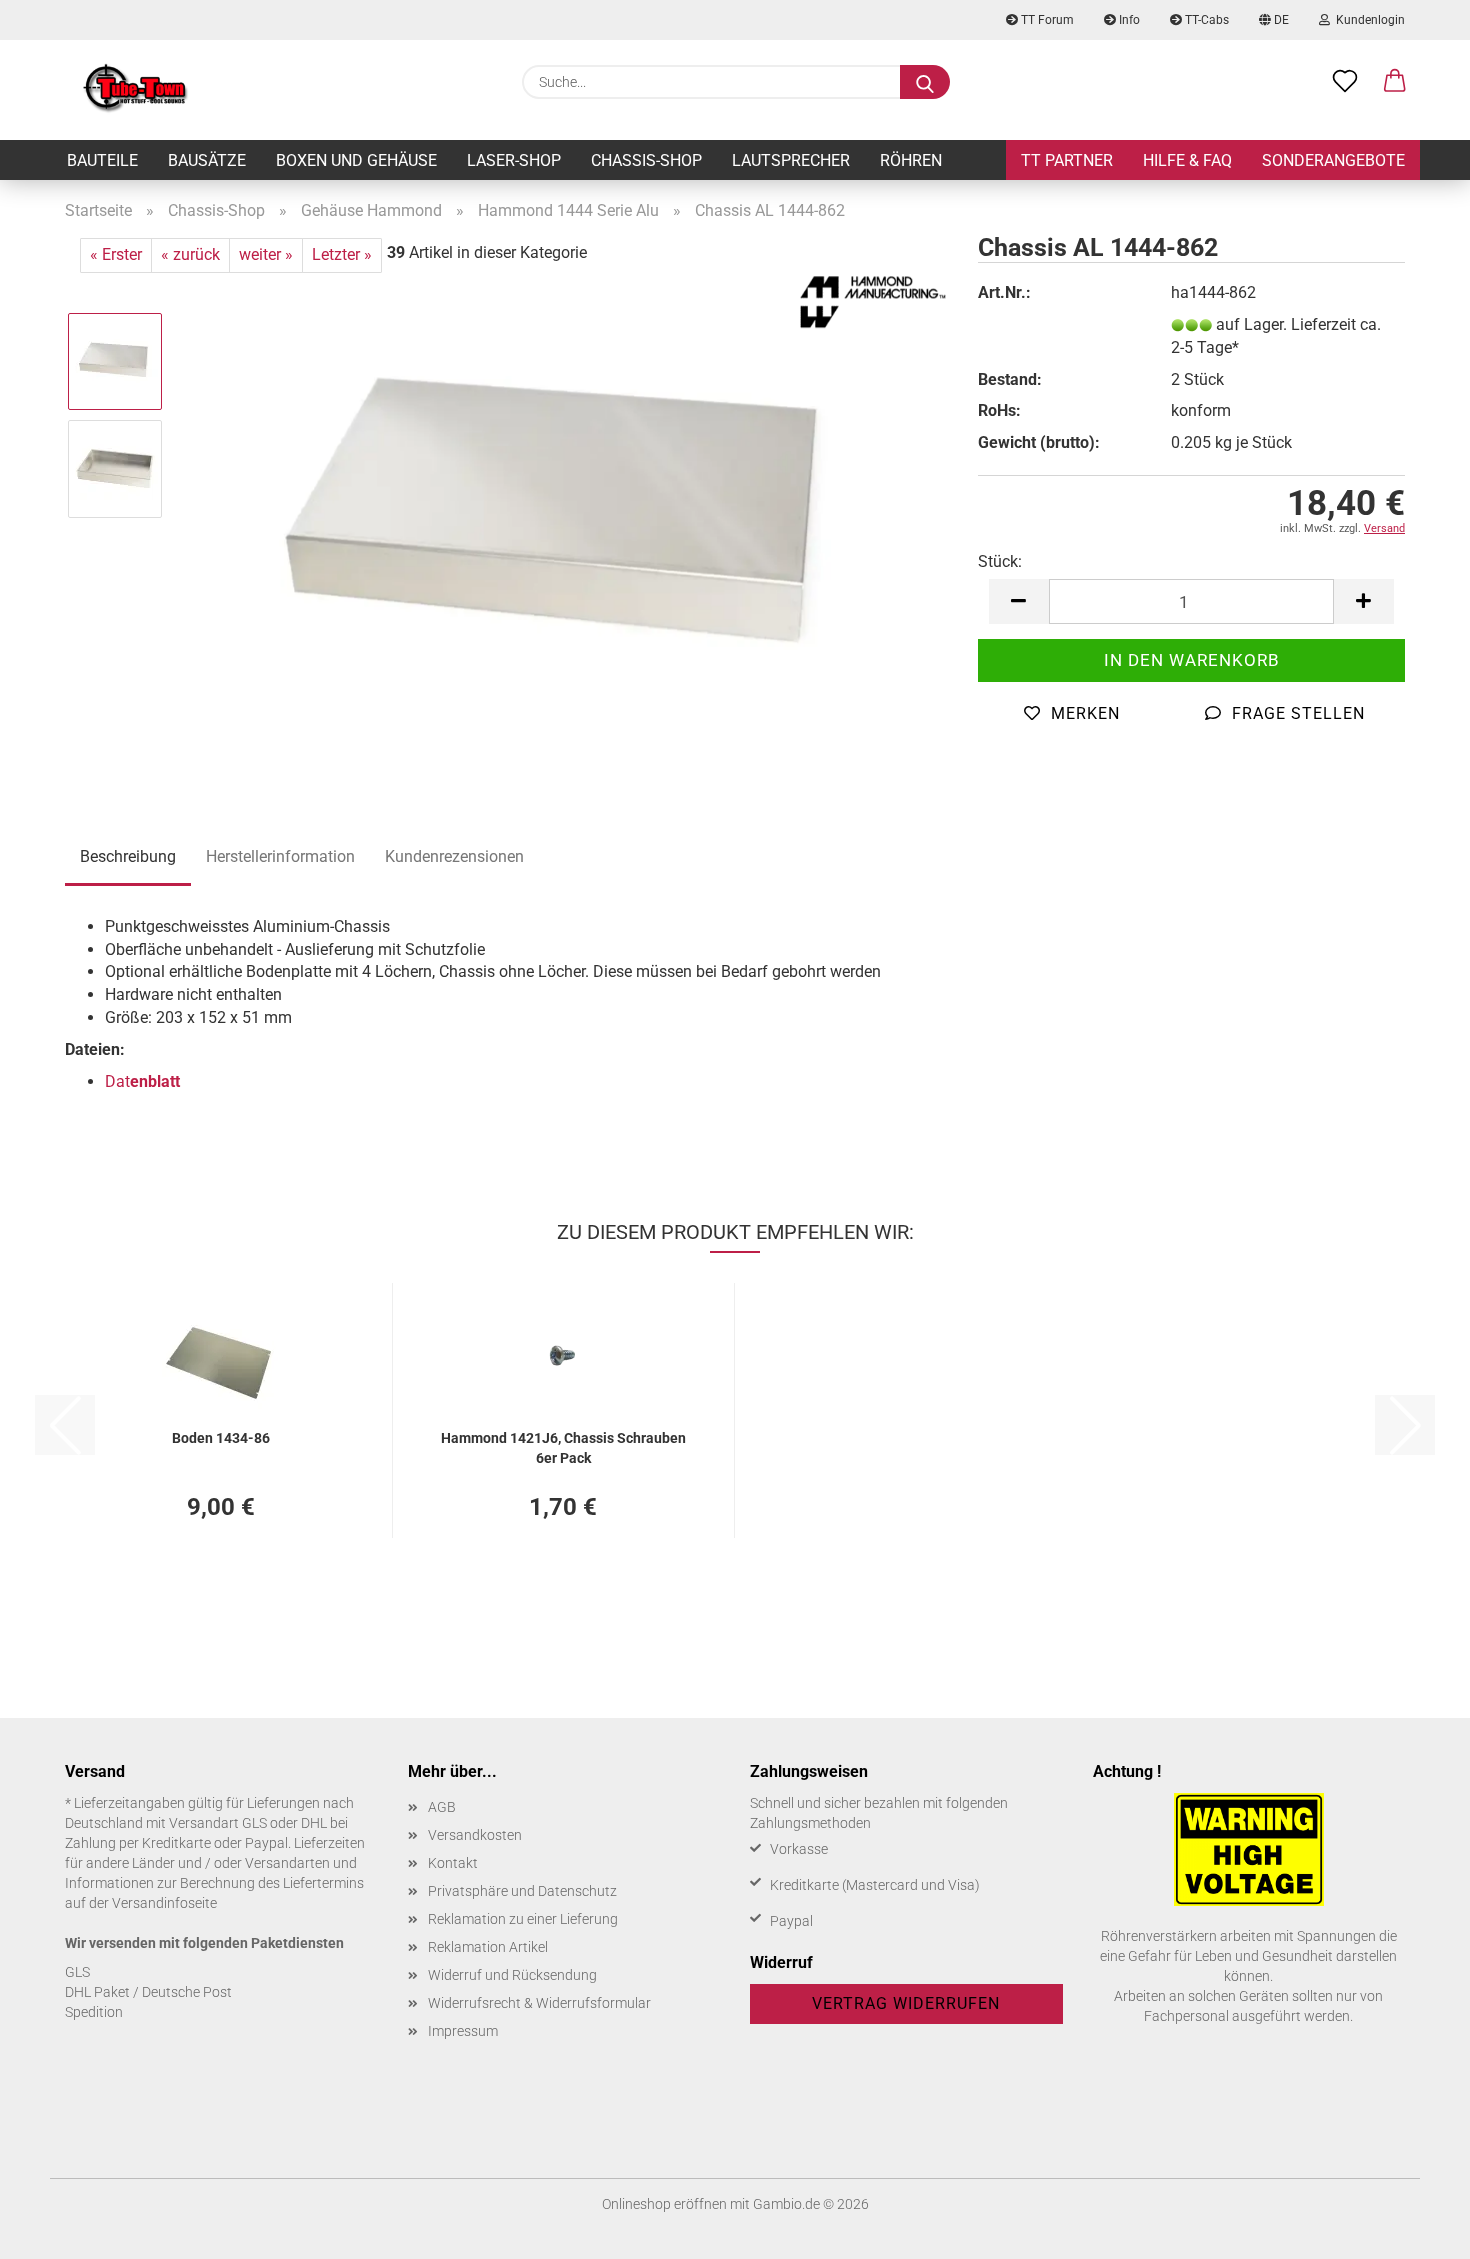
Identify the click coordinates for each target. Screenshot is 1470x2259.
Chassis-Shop (646, 160)
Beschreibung (128, 856)
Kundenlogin (1367, 20)
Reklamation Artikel (488, 1947)
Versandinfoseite (164, 1903)
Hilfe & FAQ (1187, 160)
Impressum (463, 2031)
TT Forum (1046, 20)
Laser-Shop (514, 160)
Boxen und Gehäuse (356, 160)
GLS (77, 1972)
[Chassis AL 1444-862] (564, 521)
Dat (142, 1081)
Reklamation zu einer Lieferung (523, 1919)
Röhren (911, 160)
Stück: (1000, 561)
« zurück (190, 254)
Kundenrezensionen (454, 856)
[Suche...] (925, 82)
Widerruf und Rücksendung (512, 1975)
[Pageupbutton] (1415, 2229)
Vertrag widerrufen (906, 2003)
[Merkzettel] (1345, 82)
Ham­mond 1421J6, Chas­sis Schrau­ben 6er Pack (563, 1446)
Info (1128, 20)
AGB (442, 1807)
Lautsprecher (791, 160)
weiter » (266, 254)
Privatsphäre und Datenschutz (522, 1891)
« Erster (116, 254)
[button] (1395, 82)
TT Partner (1067, 160)
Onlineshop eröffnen (664, 2204)
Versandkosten (475, 1835)
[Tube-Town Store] (135, 90)
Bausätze (207, 160)
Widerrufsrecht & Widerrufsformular (539, 2003)
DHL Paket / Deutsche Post (148, 1992)
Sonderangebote (1333, 160)
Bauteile (102, 160)
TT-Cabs (1205, 20)
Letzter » (342, 254)
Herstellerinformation (280, 856)
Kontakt (453, 1863)
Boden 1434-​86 (221, 1438)
